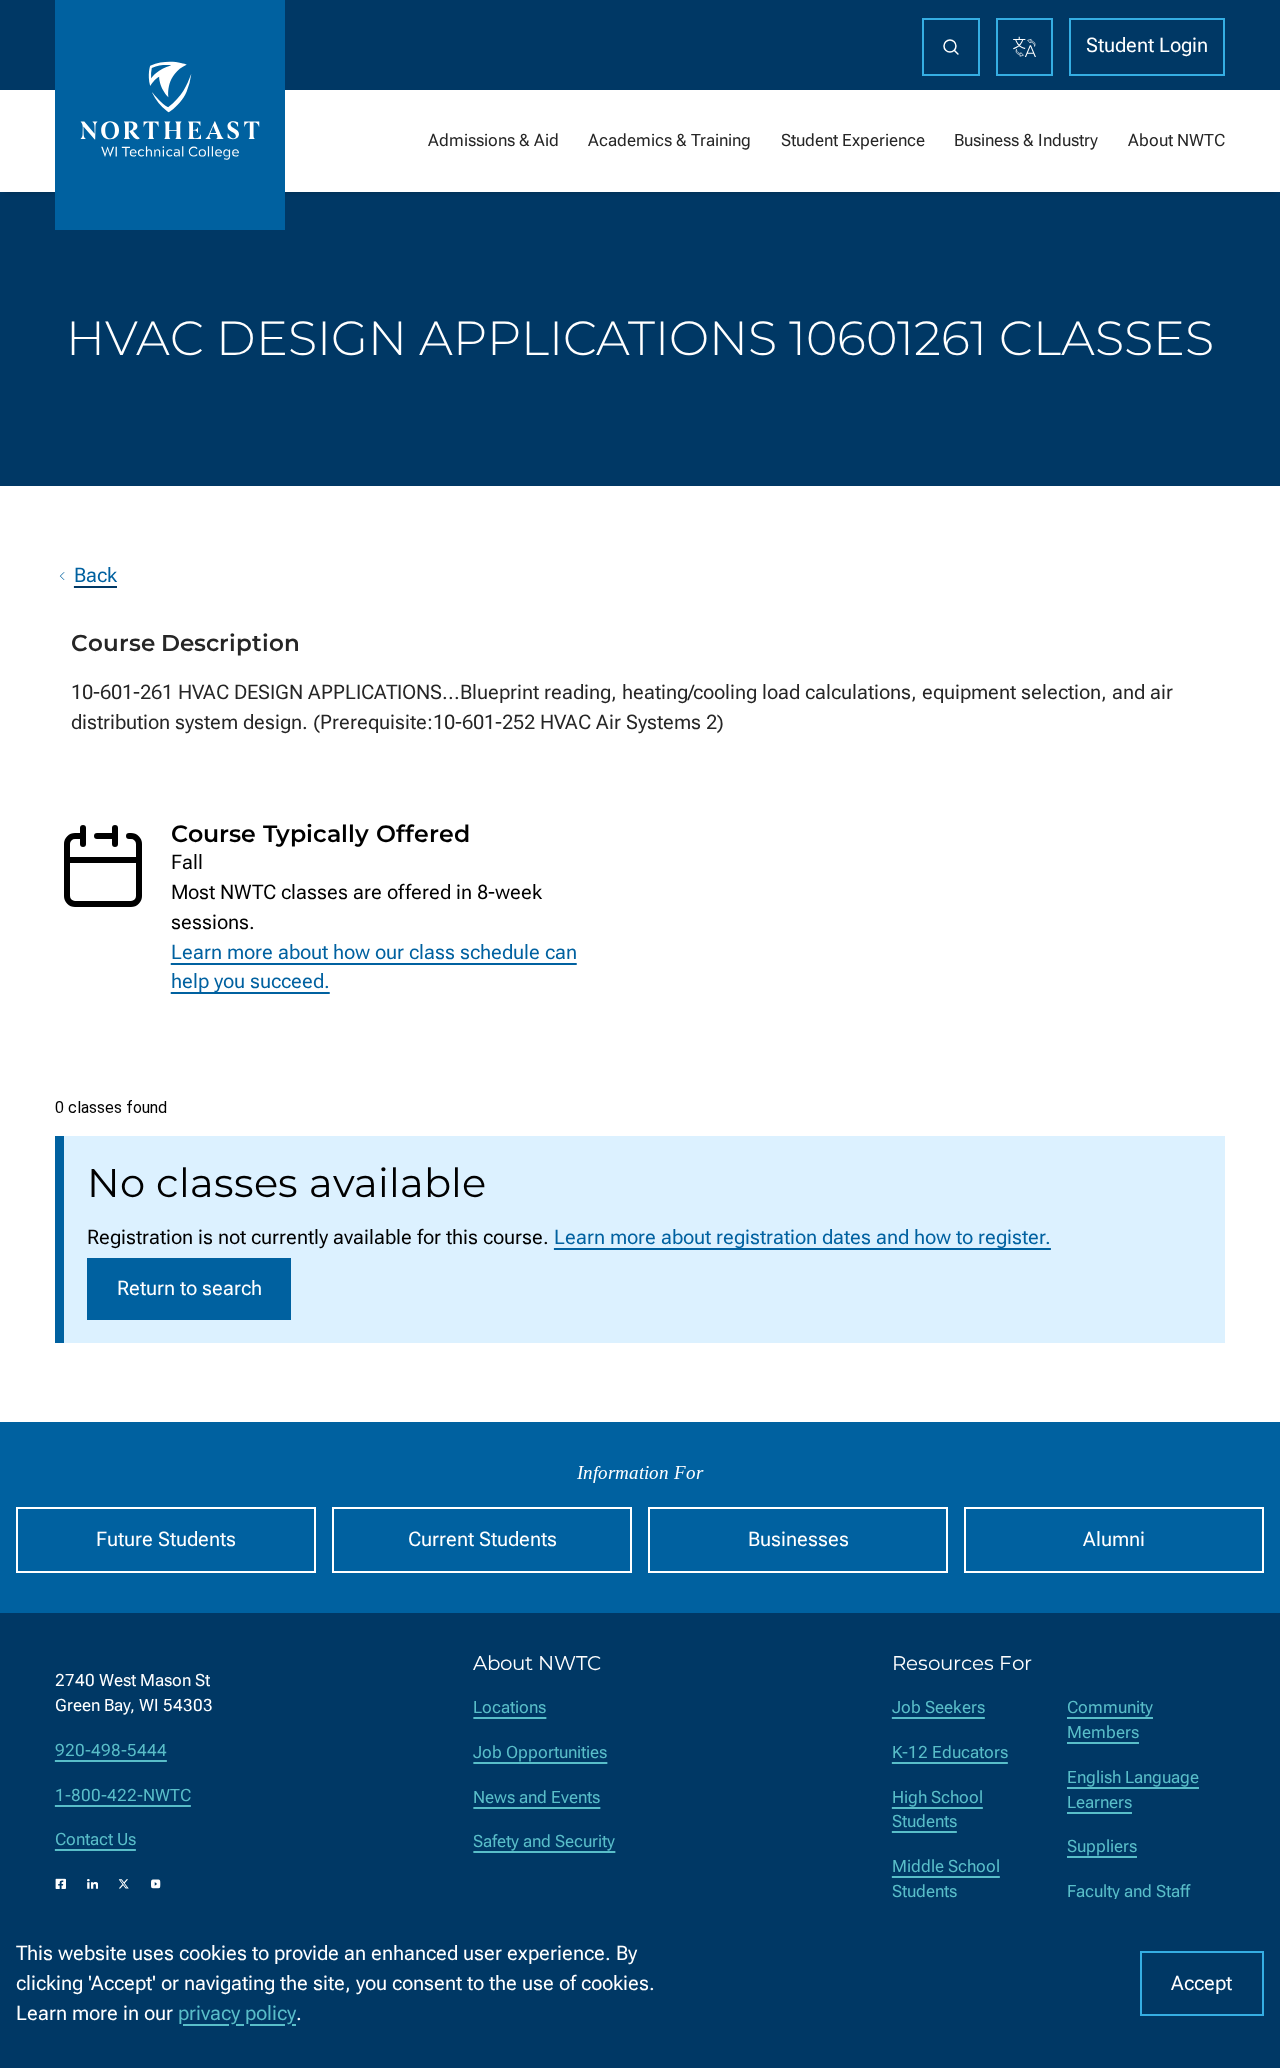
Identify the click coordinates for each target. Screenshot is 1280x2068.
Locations (509, 1707)
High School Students (937, 1810)
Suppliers (1102, 1846)
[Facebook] (61, 1884)
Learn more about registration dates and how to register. (802, 1237)
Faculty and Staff (1128, 1891)
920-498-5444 (111, 1750)
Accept (1201, 1983)
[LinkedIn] (93, 1884)
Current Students (482, 1539)
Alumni (1114, 1539)
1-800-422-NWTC (123, 1795)
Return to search (189, 1288)
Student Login (1147, 45)
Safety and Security (544, 1841)
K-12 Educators (950, 1752)
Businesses (798, 1539)
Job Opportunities (540, 1752)
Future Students (166, 1539)
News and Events (536, 1797)
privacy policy (237, 2013)
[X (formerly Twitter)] (124, 1884)
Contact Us (95, 1839)
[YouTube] (156, 1884)
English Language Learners (1133, 1790)
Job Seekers (938, 1707)
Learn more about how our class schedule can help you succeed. (374, 967)
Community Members (1110, 1720)
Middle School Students (946, 1879)
